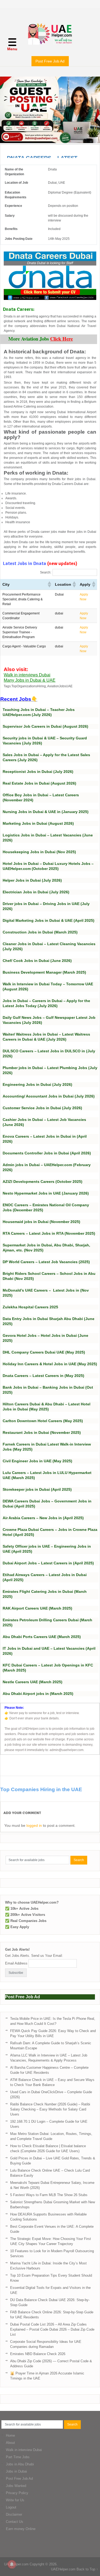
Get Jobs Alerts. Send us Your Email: (34, 1956)
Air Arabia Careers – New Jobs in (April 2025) (43, 1518)
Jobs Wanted (16, 2486)
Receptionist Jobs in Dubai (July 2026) (38, 772)
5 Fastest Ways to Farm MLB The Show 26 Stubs (49, 2195)
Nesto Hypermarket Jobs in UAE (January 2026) (46, 1193)
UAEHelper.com (16, 2564)
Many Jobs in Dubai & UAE (30, 680)
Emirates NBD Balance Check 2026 (38, 2354)
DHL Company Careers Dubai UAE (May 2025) (44, 1352)
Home (10, 2435)
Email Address (16, 1963)
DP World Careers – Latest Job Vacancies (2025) (46, 1262)
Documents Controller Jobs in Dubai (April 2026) (47, 1153)
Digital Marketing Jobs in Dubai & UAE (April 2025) (49, 920)
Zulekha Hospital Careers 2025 (30, 1307)
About (10, 2443)
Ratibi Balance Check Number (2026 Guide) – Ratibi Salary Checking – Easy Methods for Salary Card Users (50, 2109)
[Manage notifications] (12, 2564)
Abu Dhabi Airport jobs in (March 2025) (38, 1694)
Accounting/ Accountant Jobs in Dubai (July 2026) (49, 1096)
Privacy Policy (17, 2493)
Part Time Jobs (18, 2457)
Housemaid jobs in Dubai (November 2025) (41, 1222)
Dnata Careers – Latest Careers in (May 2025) (43, 1376)
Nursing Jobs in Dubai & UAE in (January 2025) (46, 812)
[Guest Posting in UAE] (50, 142)
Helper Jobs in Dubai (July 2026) (32, 880)
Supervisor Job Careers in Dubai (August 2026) (45, 726)
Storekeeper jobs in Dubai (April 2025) (37, 1489)
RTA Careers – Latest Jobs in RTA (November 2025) (49, 1233)
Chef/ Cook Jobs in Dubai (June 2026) (37, 961)
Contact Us (15, 2522)
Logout (11, 2507)
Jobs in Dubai (16, 2471)
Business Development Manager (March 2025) (44, 972)
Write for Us (15, 2500)
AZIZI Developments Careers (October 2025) (43, 1182)
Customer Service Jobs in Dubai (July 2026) (42, 1108)
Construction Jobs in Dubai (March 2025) (40, 932)
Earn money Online (21, 2529)
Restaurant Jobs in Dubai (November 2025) (42, 1432)
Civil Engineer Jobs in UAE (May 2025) (37, 1461)
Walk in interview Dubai (24, 2450)
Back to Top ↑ (87, 2569)
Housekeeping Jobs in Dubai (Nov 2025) (39, 852)
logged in (34, 1825)
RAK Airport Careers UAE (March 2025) (37, 1608)
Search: (46, 572)
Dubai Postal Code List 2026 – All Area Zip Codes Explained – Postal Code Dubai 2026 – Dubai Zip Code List (52, 2329)
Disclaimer (14, 2514)
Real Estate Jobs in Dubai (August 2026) (39, 783)
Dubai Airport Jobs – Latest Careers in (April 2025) (48, 1563)
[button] (49, 584)
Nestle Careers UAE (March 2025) (33, 1682)
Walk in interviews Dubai (27, 675)
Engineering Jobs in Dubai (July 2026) (37, 1084)
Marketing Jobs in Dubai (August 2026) (38, 823)
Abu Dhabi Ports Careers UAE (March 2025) (42, 1637)
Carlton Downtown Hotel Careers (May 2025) (43, 1421)
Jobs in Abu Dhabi (20, 2464)
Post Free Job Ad (50, 61)
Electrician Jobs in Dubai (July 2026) (36, 892)
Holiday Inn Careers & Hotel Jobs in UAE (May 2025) (50, 1364)
